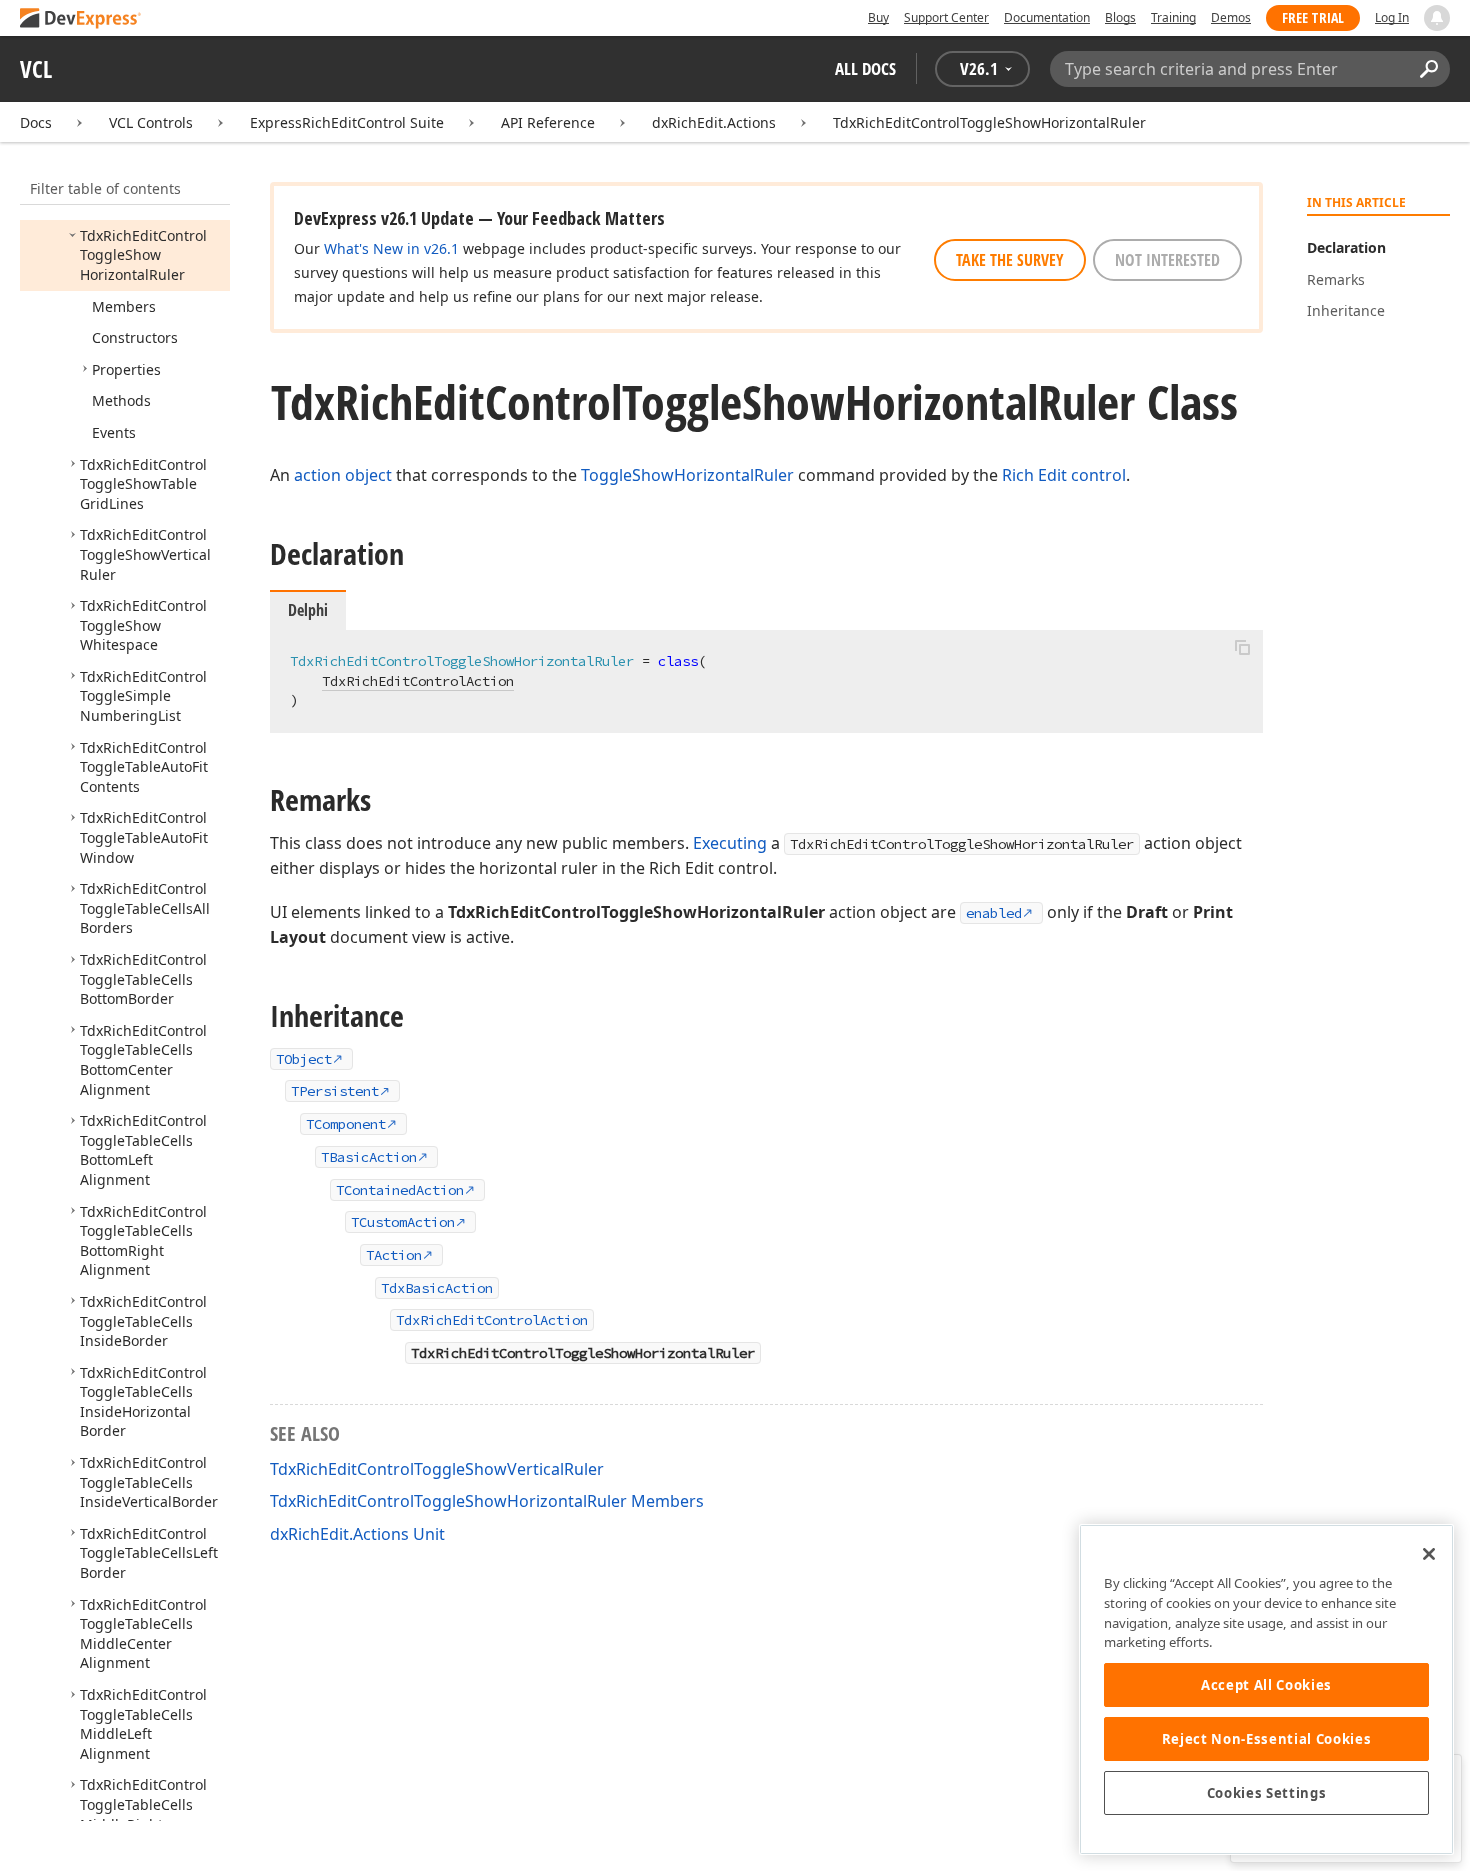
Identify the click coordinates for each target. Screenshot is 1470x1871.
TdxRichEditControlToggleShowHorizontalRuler (989, 122)
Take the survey (1010, 260)
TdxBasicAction (437, 1288)
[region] (1266, 1689)
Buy (878, 17)
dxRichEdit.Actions (714, 122)
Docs (36, 122)
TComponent (346, 1124)
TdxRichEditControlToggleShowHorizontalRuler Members (487, 1501)
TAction (394, 1255)
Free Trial (1313, 17)
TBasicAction (369, 1157)
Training (1173, 17)
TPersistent (335, 1091)
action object (343, 475)
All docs (865, 68)
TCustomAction (403, 1222)
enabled (994, 913)
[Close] (1429, 1554)
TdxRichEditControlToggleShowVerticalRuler (437, 1469)
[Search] (1428, 69)
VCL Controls (151, 122)
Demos (1231, 17)
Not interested (1167, 260)
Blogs (1120, 17)
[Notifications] (1437, 18)
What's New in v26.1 (391, 248)
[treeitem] (143, 255)
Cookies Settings (1267, 1793)
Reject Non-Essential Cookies (1266, 1739)
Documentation (1047, 17)
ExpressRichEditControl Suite (347, 122)
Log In (1392, 17)
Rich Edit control (1064, 475)
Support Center (946, 17)
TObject (304, 1059)
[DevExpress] (81, 19)
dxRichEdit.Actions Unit (357, 1534)
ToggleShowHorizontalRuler (687, 475)
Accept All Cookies (1266, 1685)
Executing (730, 843)
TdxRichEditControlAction (418, 681)
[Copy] (1242, 647)
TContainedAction (400, 1190)
